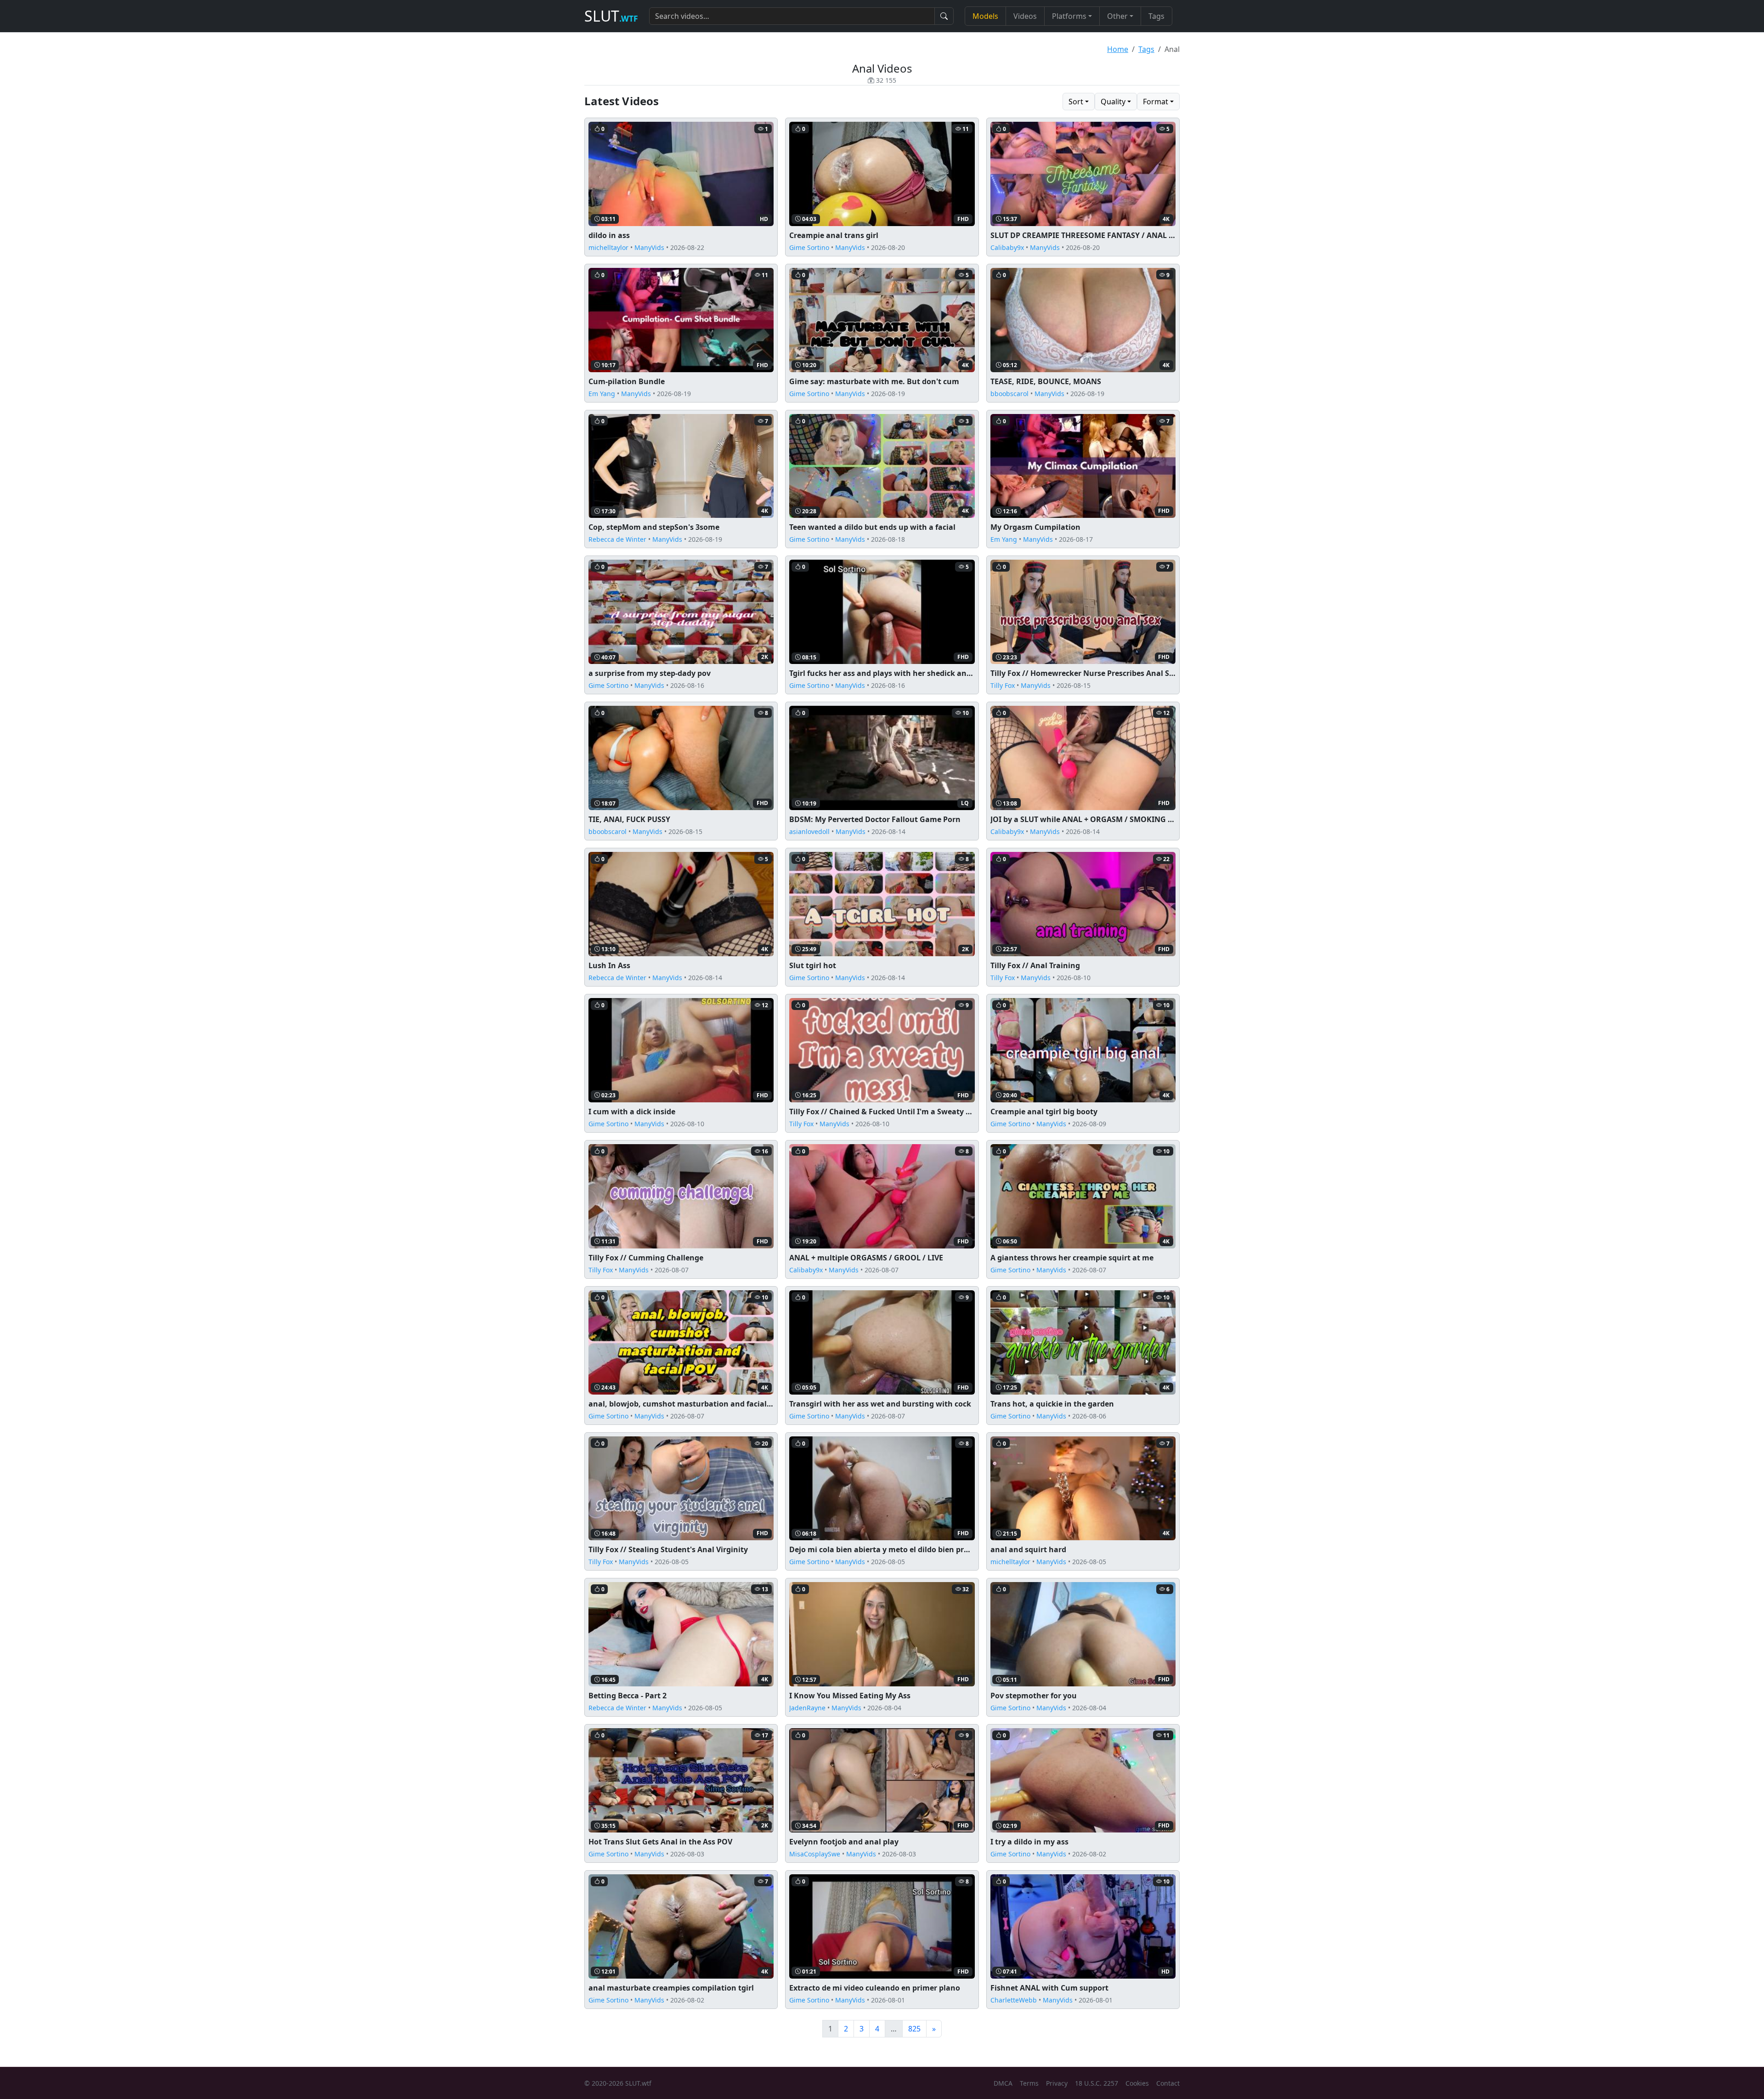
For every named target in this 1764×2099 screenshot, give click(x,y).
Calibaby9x (1007, 247)
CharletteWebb (1014, 2000)
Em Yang (602, 394)
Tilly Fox (1003, 685)
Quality (1113, 102)
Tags (1156, 16)
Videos (1025, 16)
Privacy (1057, 2083)
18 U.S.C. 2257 (1097, 2083)
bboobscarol (1009, 394)
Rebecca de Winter (617, 539)
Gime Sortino (809, 247)
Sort (1076, 102)
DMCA (1003, 2083)
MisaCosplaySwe (815, 1854)
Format (1156, 102)
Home (1118, 49)
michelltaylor (608, 247)
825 (914, 2029)
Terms (1029, 2083)
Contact (1168, 2083)
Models (985, 16)
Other (1117, 16)
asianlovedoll (809, 831)
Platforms (1069, 16)
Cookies (1137, 2083)
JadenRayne (807, 1708)
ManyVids (649, 247)
